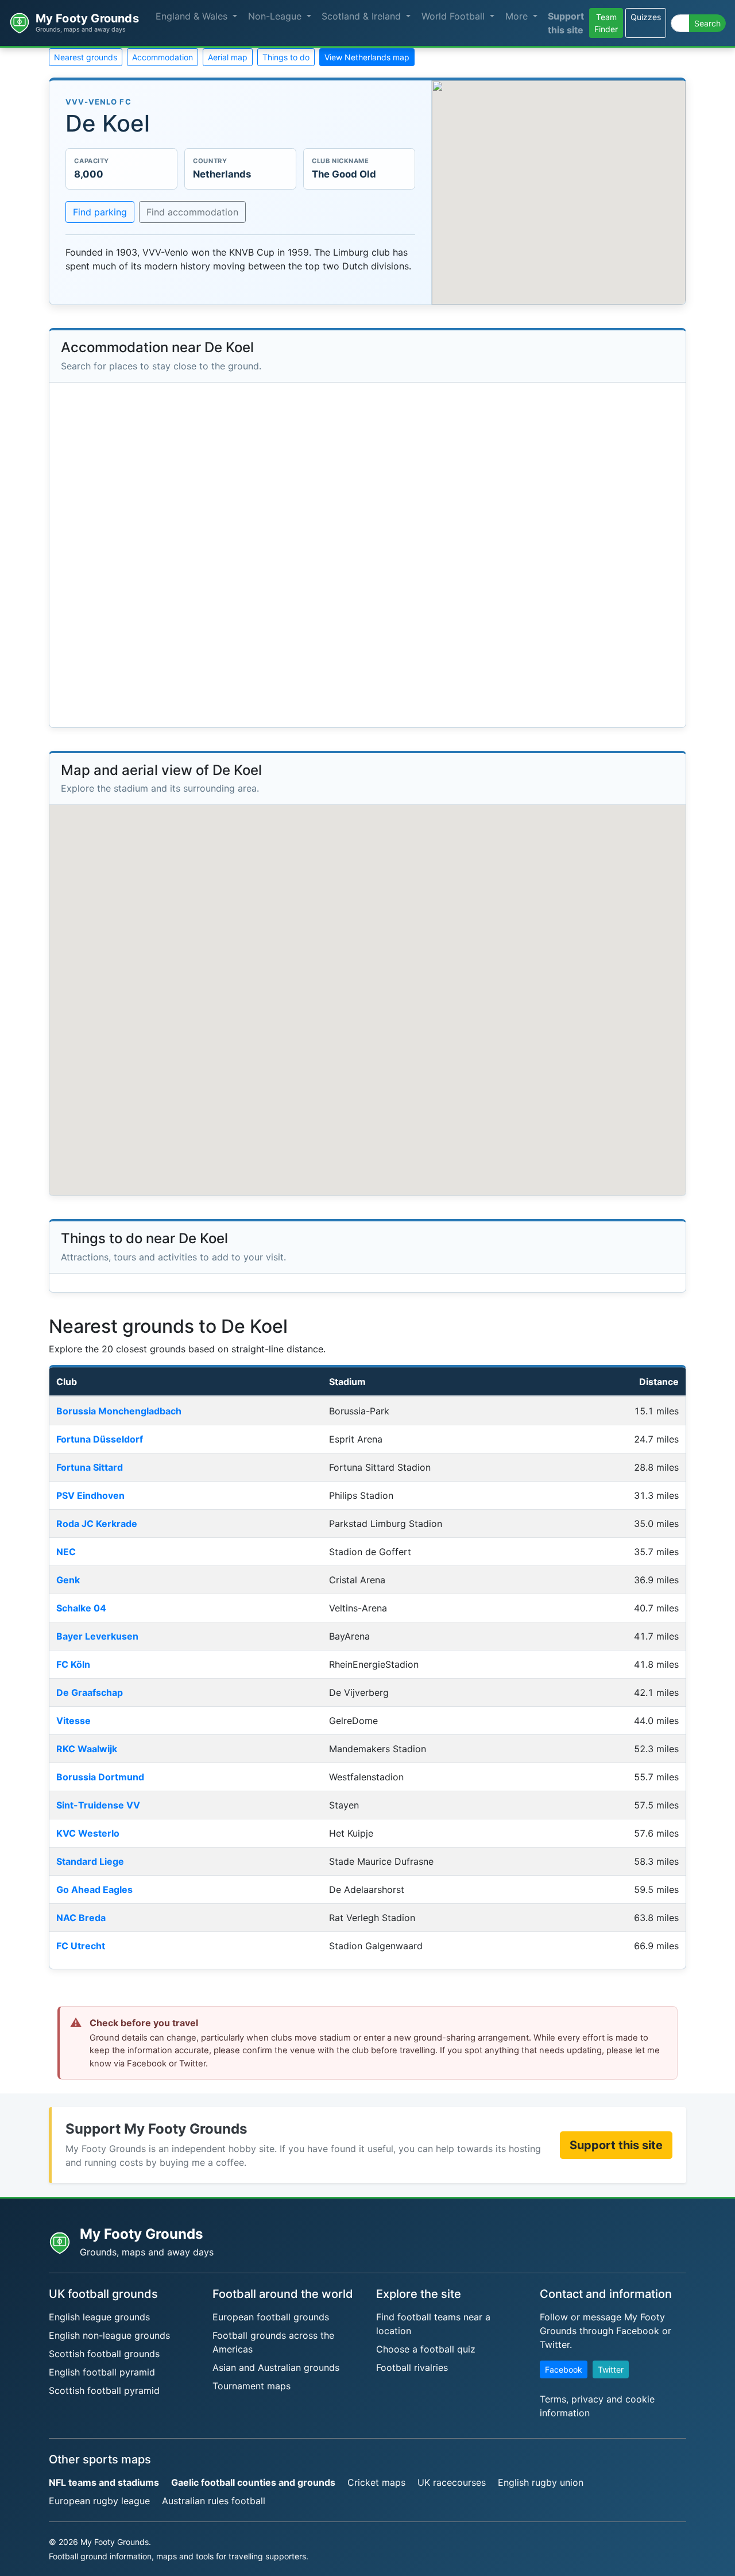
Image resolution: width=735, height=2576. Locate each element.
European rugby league (99, 2501)
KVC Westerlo (88, 1833)
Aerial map (228, 57)
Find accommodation (192, 212)
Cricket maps (376, 2482)
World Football (454, 16)
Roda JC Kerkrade (97, 1524)
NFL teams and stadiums (104, 2482)
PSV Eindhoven (90, 1495)
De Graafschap (90, 1692)
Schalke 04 (81, 1608)
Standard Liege (90, 1861)
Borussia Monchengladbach (119, 1411)
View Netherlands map (367, 57)
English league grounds (99, 2317)
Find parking (100, 212)
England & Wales (193, 16)
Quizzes (646, 17)
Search (707, 23)
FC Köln (73, 1664)
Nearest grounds (86, 57)
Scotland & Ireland (363, 16)
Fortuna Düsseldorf (100, 1439)
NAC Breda (81, 1918)
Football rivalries (412, 2367)
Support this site (566, 23)
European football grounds (271, 2317)
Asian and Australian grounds (276, 2367)
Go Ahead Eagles (94, 1889)
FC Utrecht (81, 1946)
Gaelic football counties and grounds (253, 2482)
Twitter (611, 2369)
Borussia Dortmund (100, 1777)
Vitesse (73, 1721)
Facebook (564, 2369)
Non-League (276, 16)
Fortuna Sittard (90, 1467)
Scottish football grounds (104, 2354)
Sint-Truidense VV (98, 1805)
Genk (68, 1580)
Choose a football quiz (426, 2349)
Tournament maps (252, 2386)
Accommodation (163, 57)
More (518, 16)
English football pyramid (102, 2372)
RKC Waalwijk (87, 1749)
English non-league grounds (109, 2335)
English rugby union (541, 2482)
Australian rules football (214, 2501)
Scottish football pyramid (104, 2390)
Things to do (286, 57)
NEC (66, 1552)
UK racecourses (452, 2482)
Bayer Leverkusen (97, 1636)
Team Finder (606, 23)
